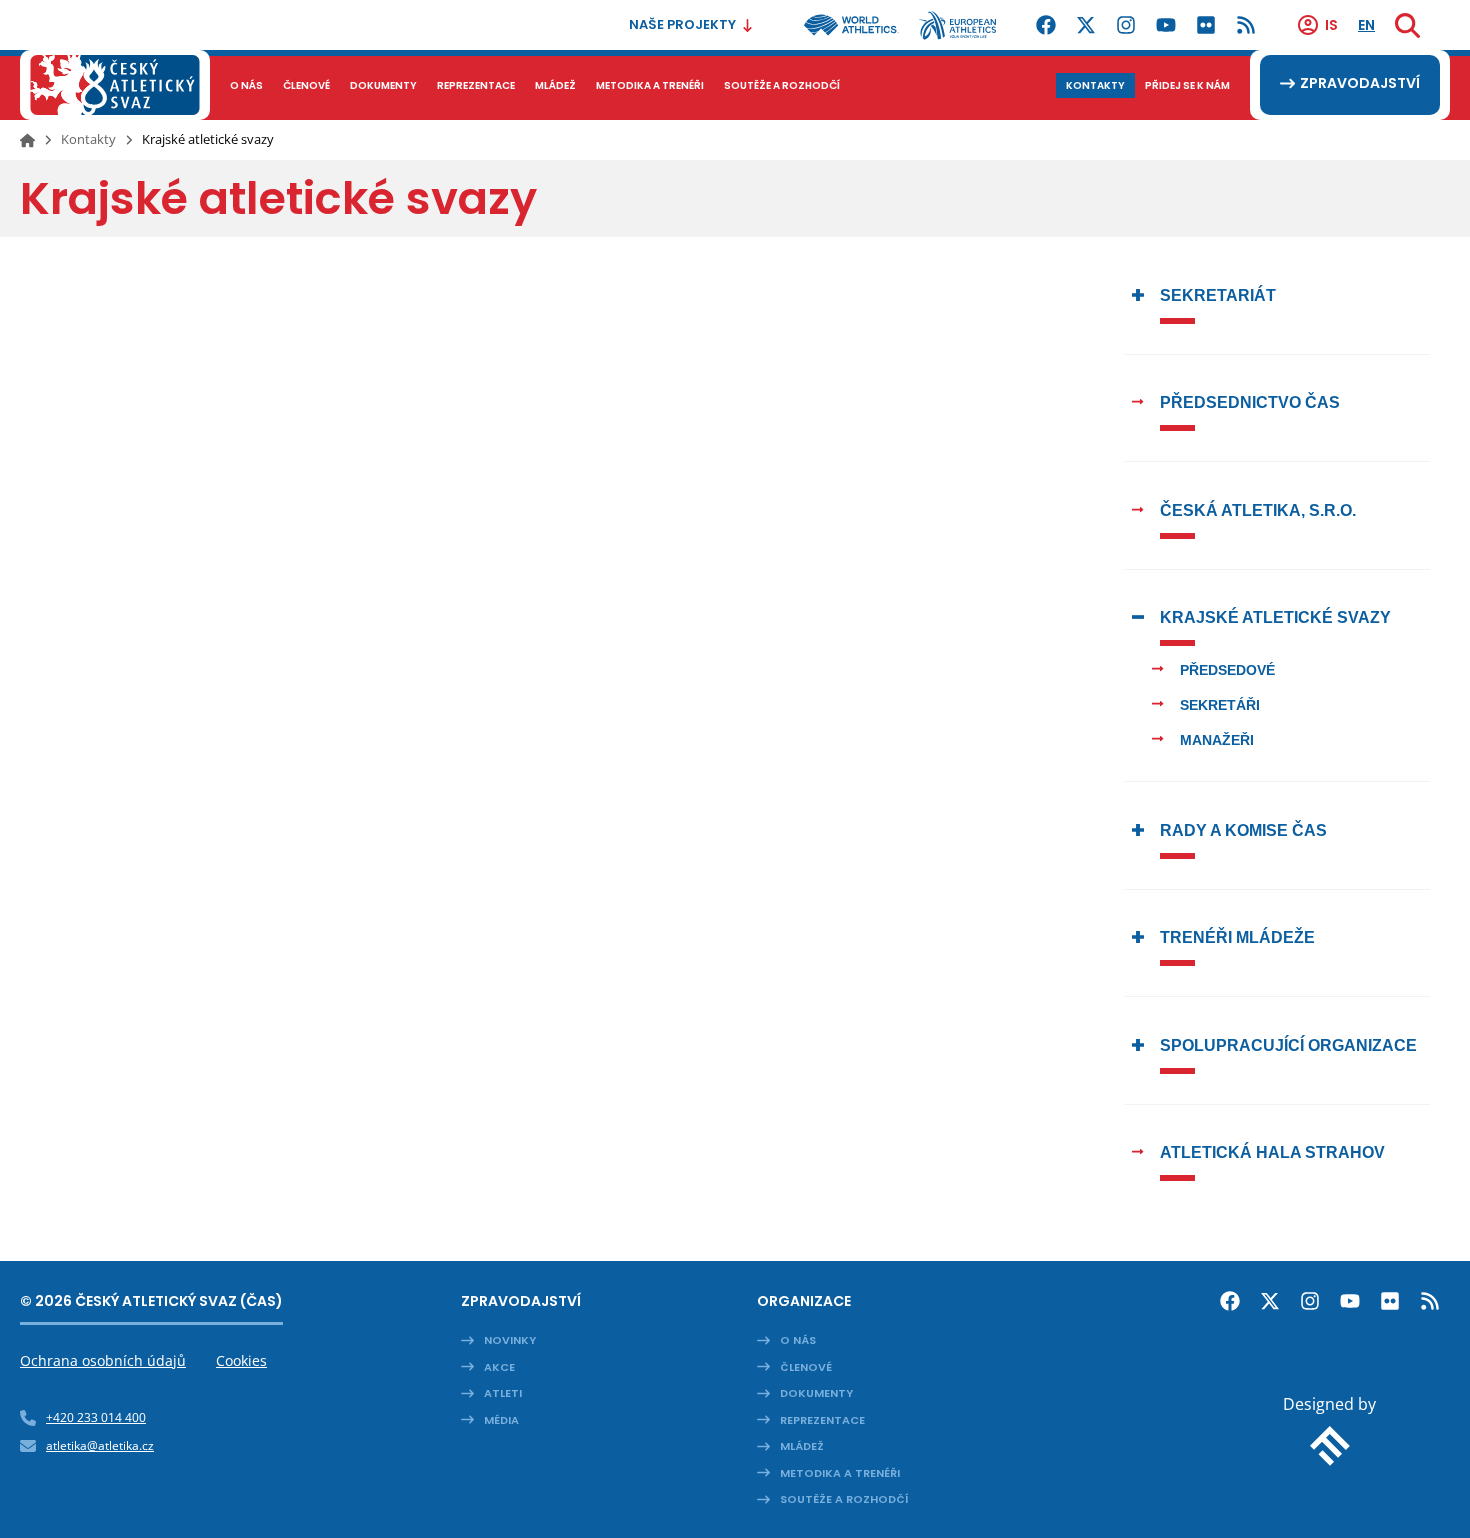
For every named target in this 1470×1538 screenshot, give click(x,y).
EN (1366, 25)
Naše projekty (682, 24)
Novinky (510, 1340)
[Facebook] (1046, 25)
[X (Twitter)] (1086, 25)
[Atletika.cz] (115, 85)
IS (1331, 25)
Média (501, 1420)
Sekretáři (1220, 705)
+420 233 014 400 (96, 1417)
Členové (806, 1367)
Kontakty (88, 139)
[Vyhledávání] (1407, 25)
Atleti (503, 1393)
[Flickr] (1206, 25)
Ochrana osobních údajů (103, 1360)
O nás (798, 1340)
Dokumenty (816, 1393)
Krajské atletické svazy (1275, 617)
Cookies (241, 1360)
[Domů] (27, 140)
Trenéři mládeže (1237, 937)
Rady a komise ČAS (1243, 830)
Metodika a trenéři (840, 1473)
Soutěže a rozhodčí (844, 1499)
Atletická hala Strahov (1272, 1152)
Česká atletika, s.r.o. (1258, 510)
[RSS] (1246, 25)
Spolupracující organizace (1288, 1045)
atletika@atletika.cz (100, 1445)
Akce (499, 1367)
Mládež (802, 1446)
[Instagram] (1126, 25)
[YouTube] (1166, 25)
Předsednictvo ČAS (1250, 402)
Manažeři (1217, 740)
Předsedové (1227, 670)
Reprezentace (822, 1420)
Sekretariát (1218, 295)
